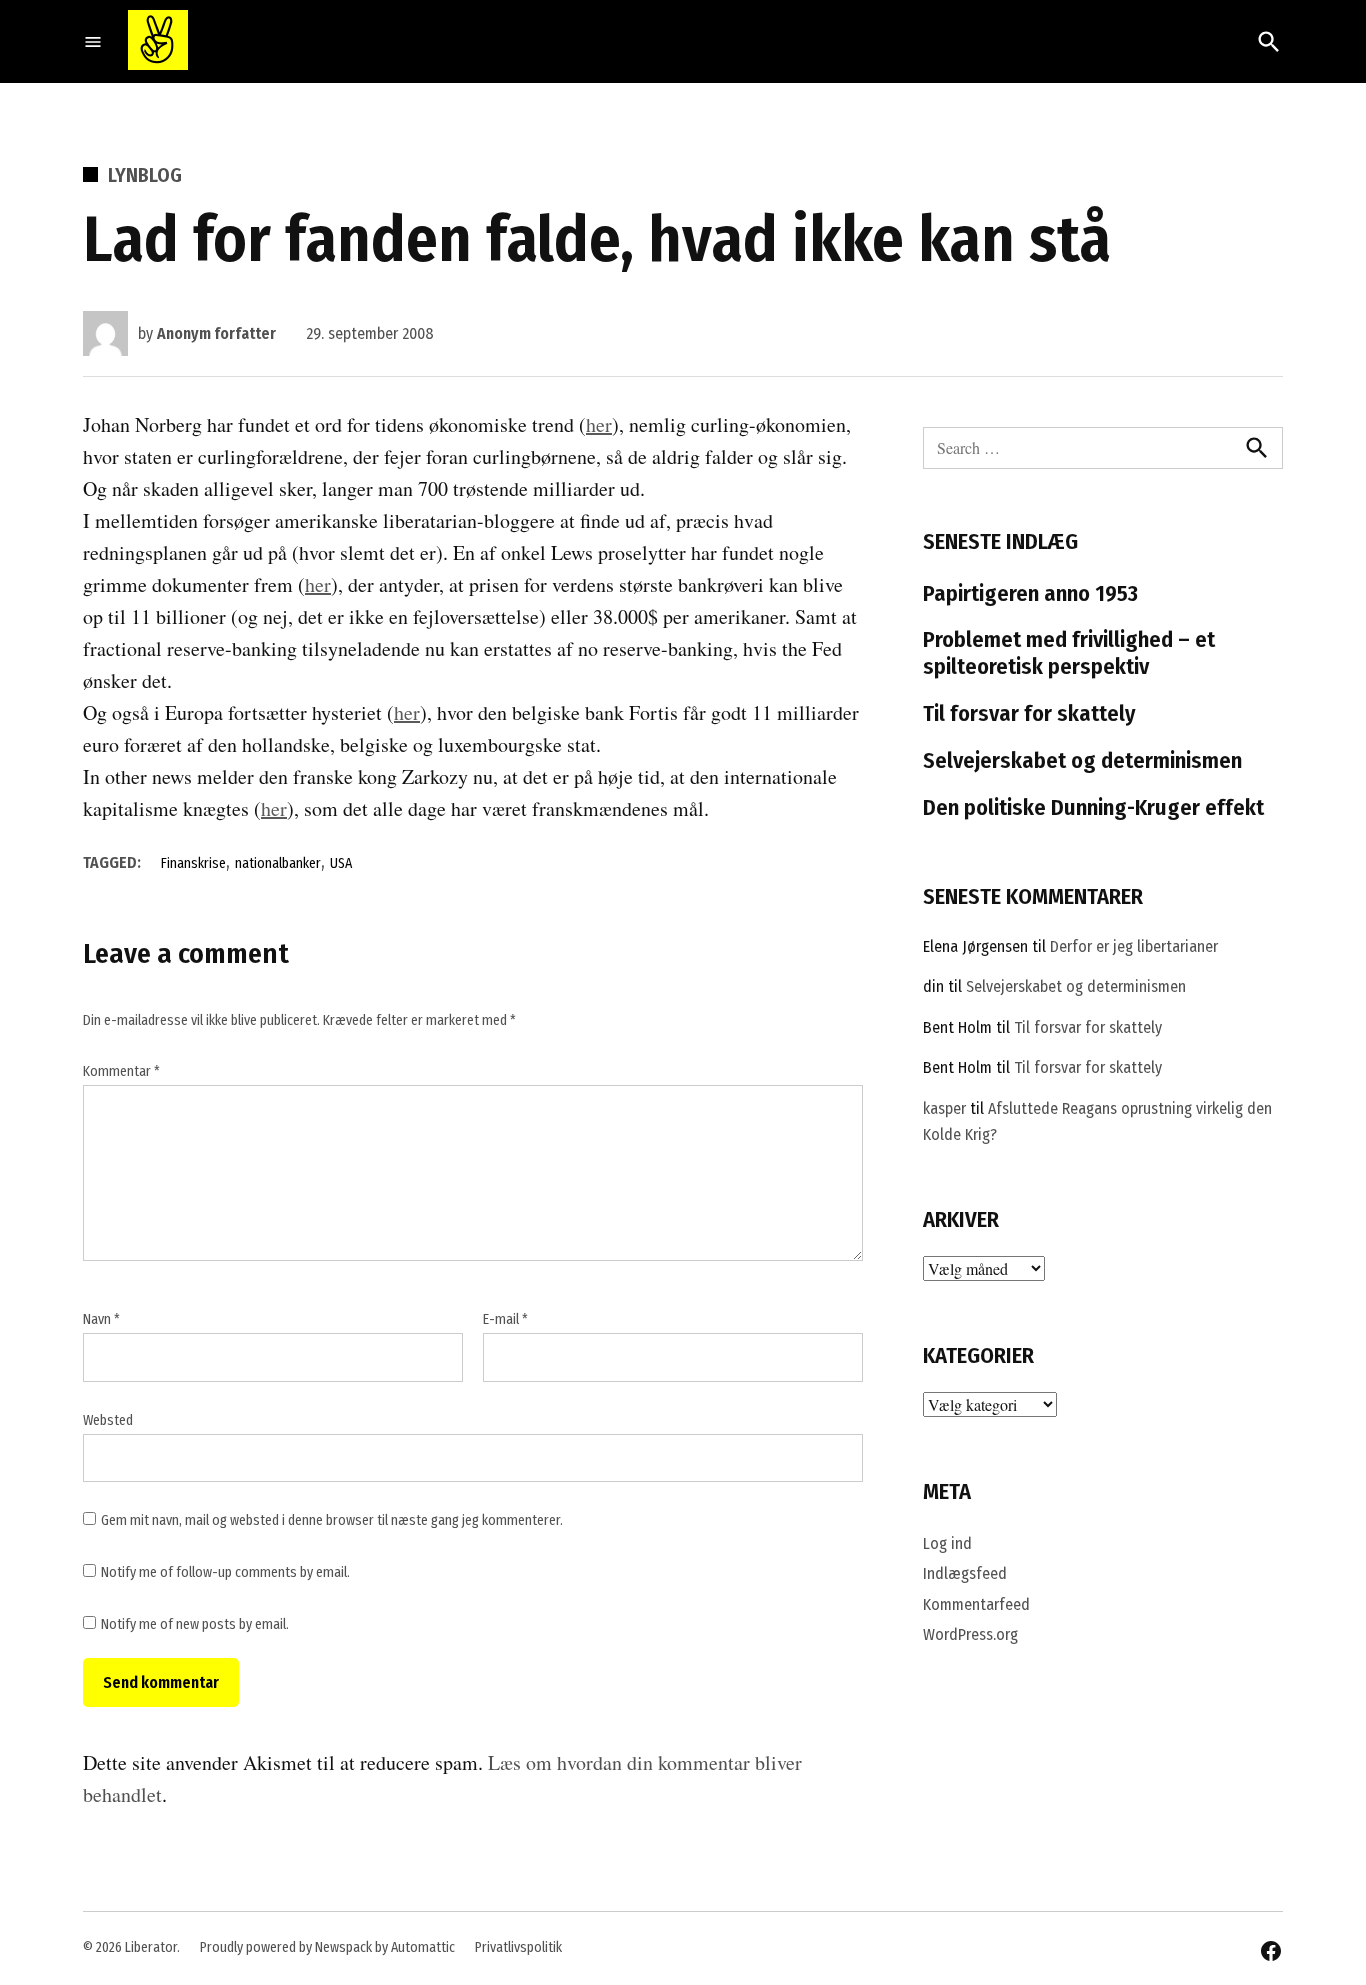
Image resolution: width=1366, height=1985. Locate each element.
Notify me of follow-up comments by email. (225, 1572)
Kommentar (121, 1071)
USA (341, 863)
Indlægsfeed (965, 1573)
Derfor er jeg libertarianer (1134, 946)
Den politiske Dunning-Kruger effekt (1093, 807)
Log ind (947, 1543)
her (599, 424)
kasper (944, 1108)
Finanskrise (193, 863)
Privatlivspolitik (518, 1947)
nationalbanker (278, 863)
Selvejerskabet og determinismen (1082, 760)
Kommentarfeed (976, 1604)
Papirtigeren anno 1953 (1030, 593)
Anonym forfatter (216, 333)
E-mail (505, 1319)
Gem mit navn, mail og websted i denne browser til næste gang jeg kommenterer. (332, 1520)
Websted (108, 1420)
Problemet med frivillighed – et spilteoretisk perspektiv (1069, 653)
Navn (101, 1319)
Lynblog (145, 175)
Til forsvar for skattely (1029, 713)
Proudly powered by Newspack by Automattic (327, 1947)
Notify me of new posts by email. (195, 1624)
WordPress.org (970, 1634)
